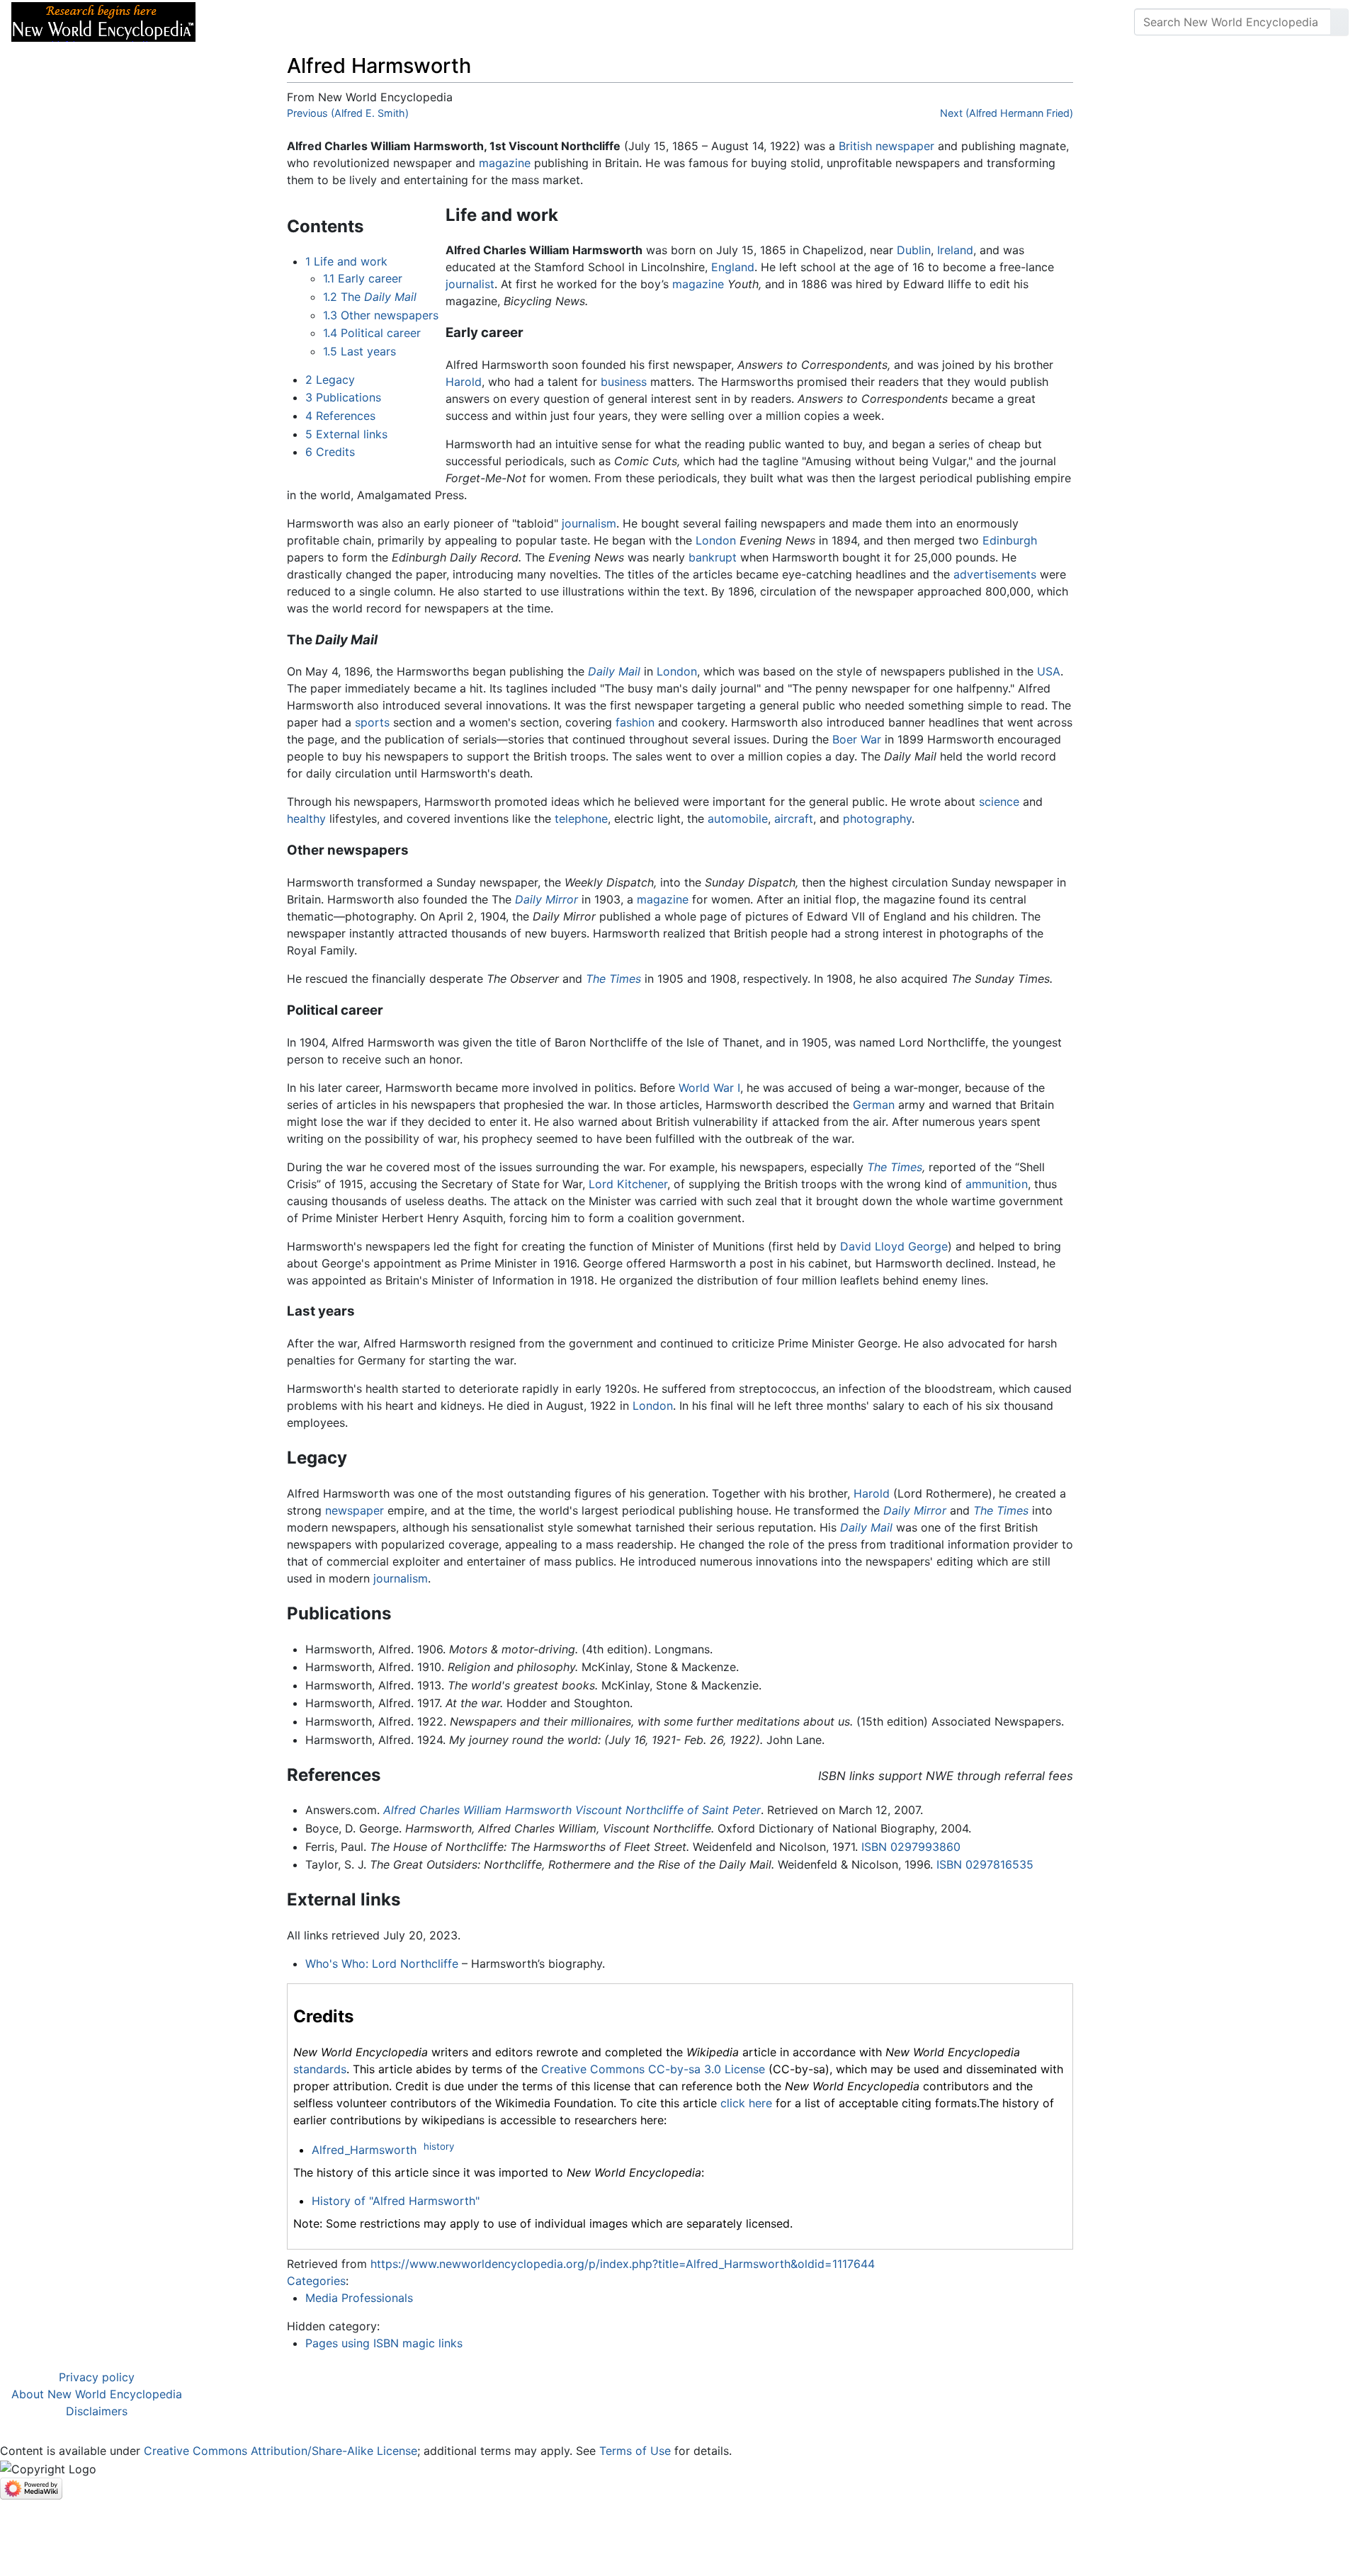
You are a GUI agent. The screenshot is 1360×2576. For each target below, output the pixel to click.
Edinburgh (1010, 540)
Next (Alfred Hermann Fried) (1007, 113)
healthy (306, 819)
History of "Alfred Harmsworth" (396, 2201)
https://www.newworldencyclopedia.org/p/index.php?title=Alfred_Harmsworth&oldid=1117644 (623, 2264)
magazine (505, 163)
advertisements (995, 574)
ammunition (997, 1184)
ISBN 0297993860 (911, 1847)
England (733, 267)
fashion (635, 722)
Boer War (857, 739)
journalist (470, 284)
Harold (464, 382)
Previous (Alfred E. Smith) (348, 113)
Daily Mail (614, 671)
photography (877, 819)
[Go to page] (1339, 22)
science (999, 802)
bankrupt (713, 557)
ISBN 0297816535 (985, 1864)
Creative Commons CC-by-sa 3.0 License (653, 2069)
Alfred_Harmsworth (364, 2150)
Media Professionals (359, 2298)
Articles (239, 22)
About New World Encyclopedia (97, 2394)
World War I (709, 1088)
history (439, 2146)
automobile (738, 819)
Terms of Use (635, 2451)
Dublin (914, 250)
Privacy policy (97, 2377)
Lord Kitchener (628, 1184)
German (874, 1105)
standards (320, 2069)
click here (746, 2103)
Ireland (955, 250)
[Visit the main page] (103, 21)
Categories (316, 2281)
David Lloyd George (894, 1246)
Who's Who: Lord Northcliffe (382, 1964)
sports (372, 722)
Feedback (363, 22)
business (624, 382)
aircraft (794, 819)
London (716, 540)
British (855, 146)
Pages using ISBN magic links (384, 2343)
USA (1049, 671)
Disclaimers (97, 2411)
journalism (589, 523)
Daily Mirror (546, 899)
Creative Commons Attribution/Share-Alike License (280, 2451)
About (298, 22)
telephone (581, 819)
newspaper (905, 146)
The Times (613, 979)
